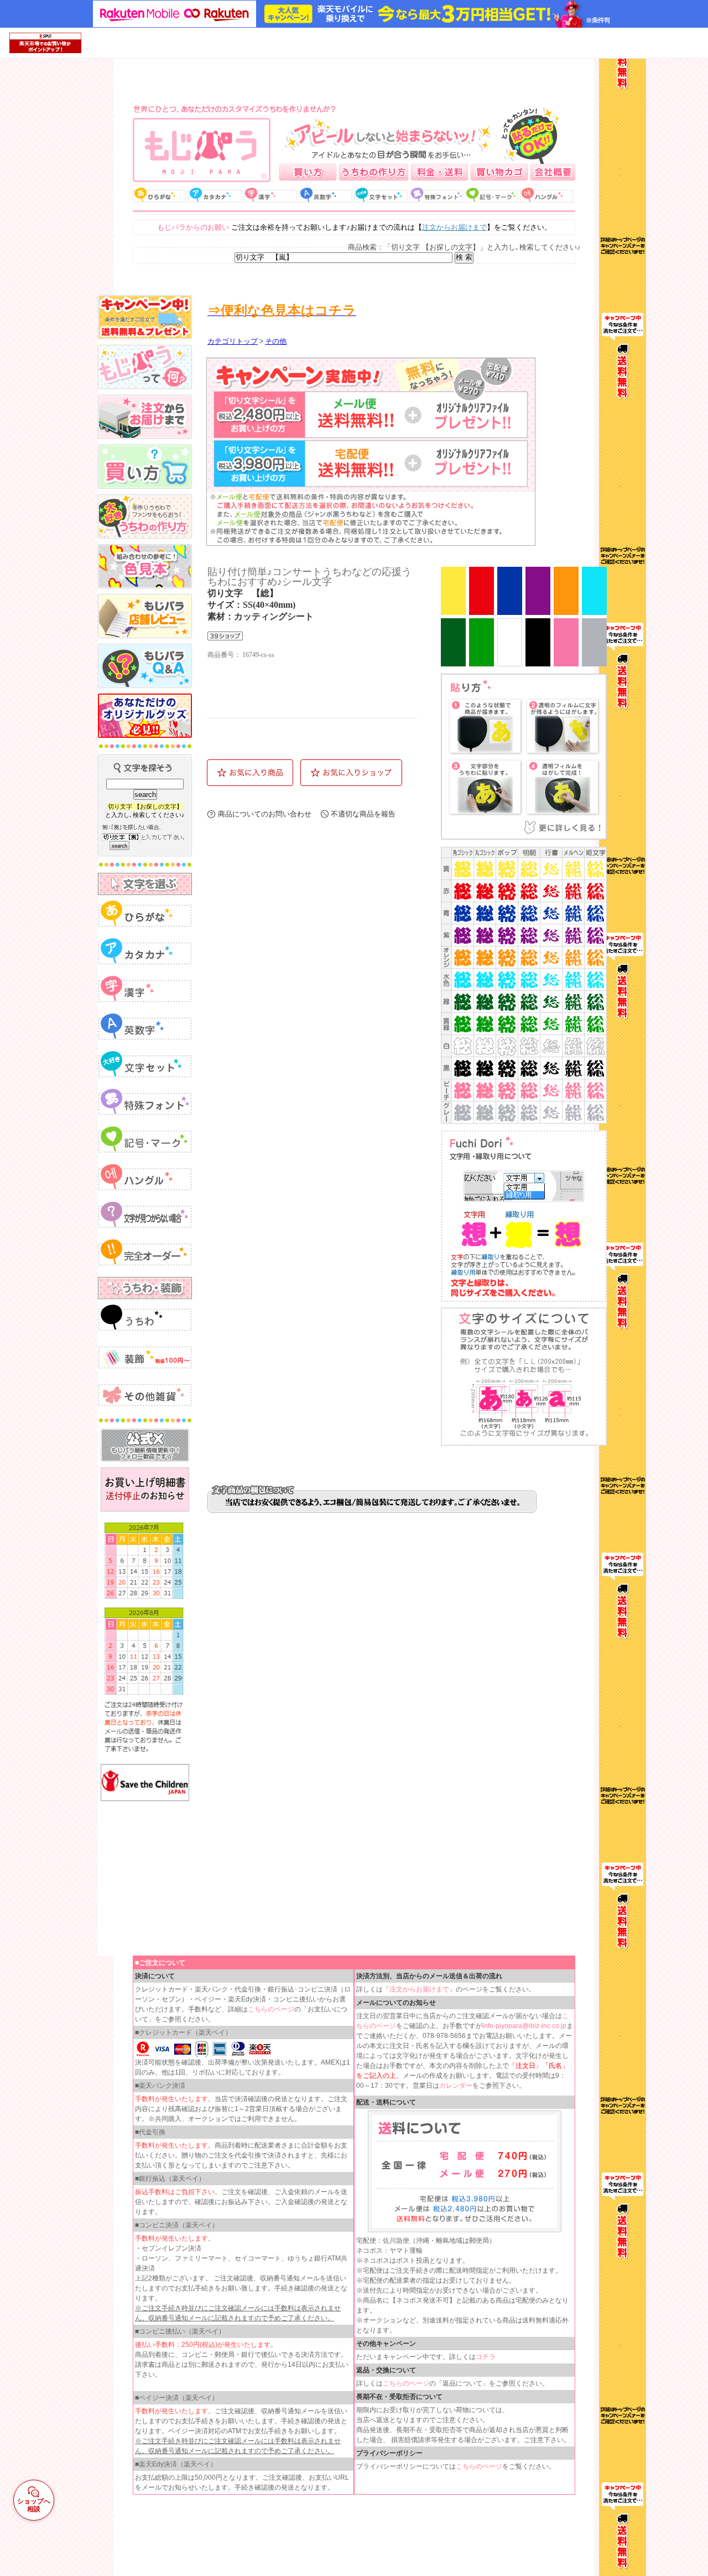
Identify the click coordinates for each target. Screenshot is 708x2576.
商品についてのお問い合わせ (265, 814)
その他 (276, 342)
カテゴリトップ (233, 342)
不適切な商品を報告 (363, 814)
